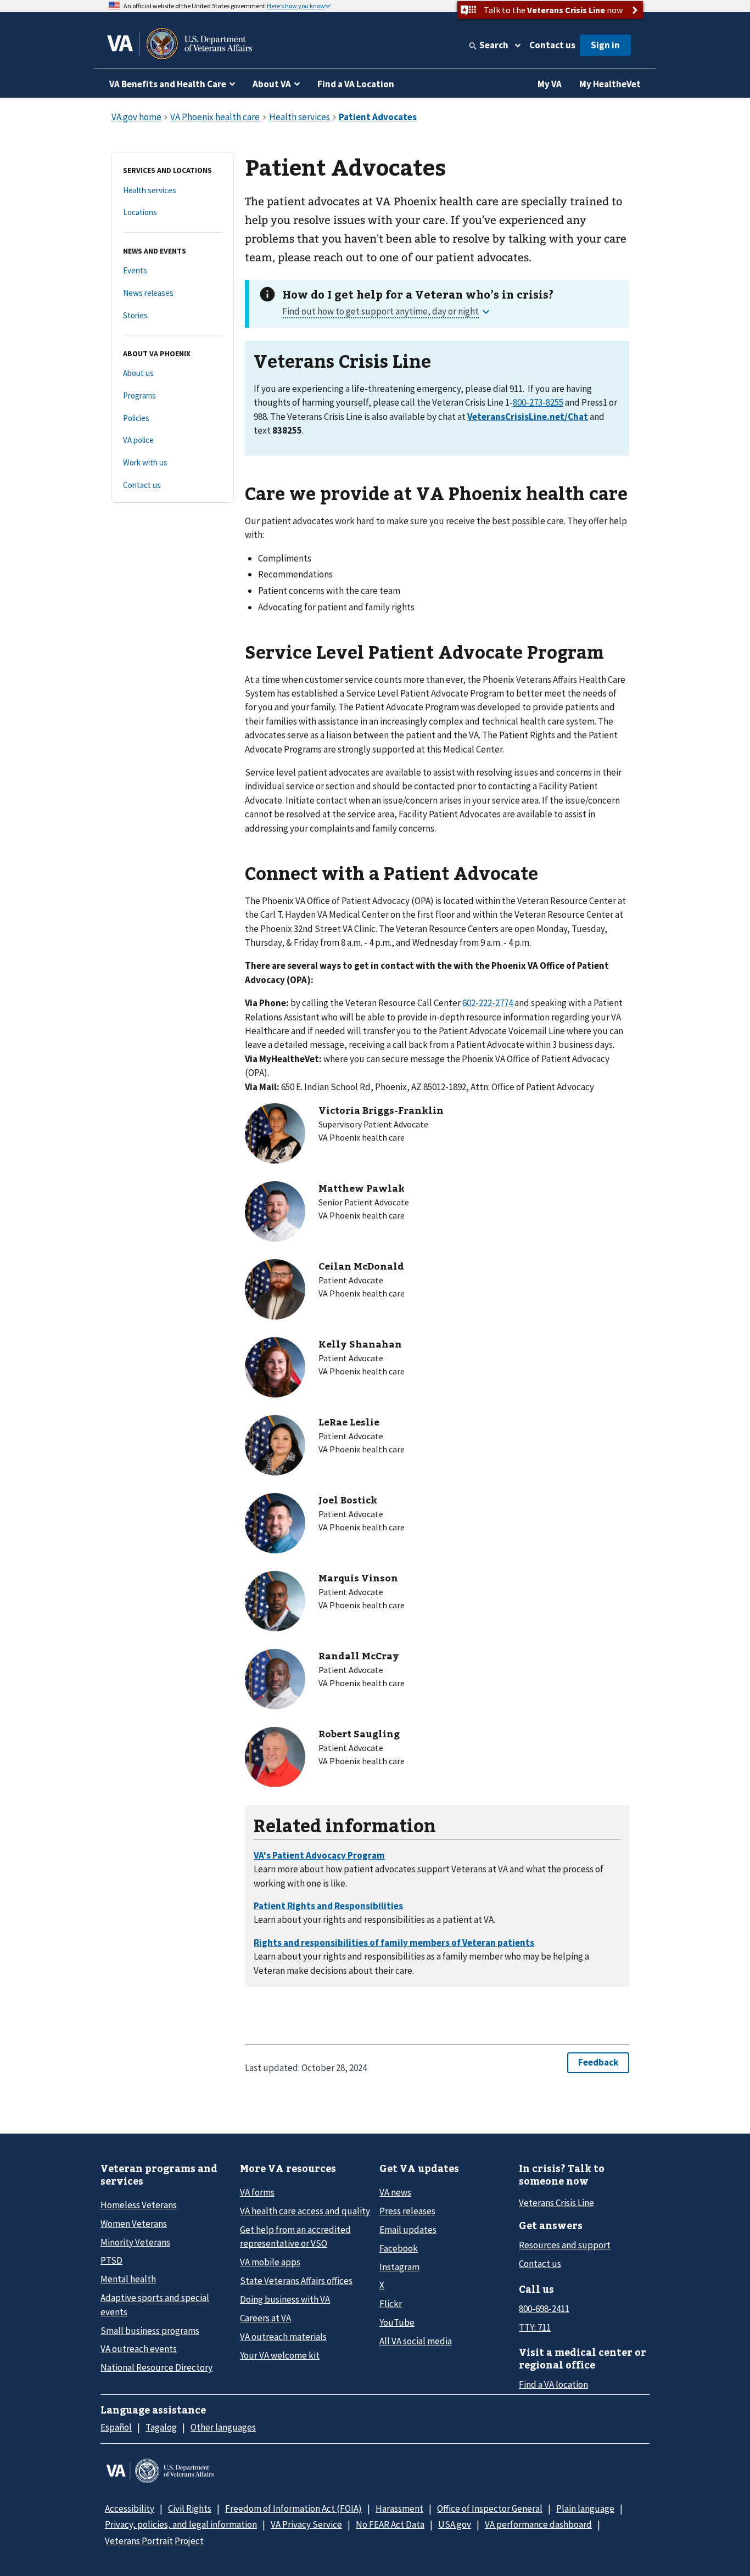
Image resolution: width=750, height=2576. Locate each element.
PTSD (111, 2260)
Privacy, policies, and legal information (181, 2524)
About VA (272, 84)
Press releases (407, 2211)
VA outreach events (139, 2349)
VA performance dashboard (538, 2524)
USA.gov (455, 2524)
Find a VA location (553, 2384)
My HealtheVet (610, 84)
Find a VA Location (356, 84)
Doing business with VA (285, 2299)
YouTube (397, 2322)
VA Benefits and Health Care (168, 84)
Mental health (128, 2279)
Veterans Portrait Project (154, 2541)
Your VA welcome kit (280, 2355)
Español (116, 2427)
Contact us (552, 45)
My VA (550, 84)
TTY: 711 (535, 2327)
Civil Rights (190, 2508)
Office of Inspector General (490, 2508)
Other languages (223, 2427)
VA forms (257, 2192)
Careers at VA (265, 2318)
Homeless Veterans (139, 2205)
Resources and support (565, 2245)
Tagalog (161, 2427)
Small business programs (150, 2331)
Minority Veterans (135, 2242)
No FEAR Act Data (390, 2524)
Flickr (391, 2304)
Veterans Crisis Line (556, 2203)
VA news (395, 2192)
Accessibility (130, 2508)
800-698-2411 (544, 2309)
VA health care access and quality (305, 2211)
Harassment (399, 2508)
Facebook (399, 2248)
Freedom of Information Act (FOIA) (293, 2508)
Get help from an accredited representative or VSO (295, 2237)
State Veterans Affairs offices (296, 2281)
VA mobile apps (270, 2262)
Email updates (408, 2230)
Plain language (585, 2508)
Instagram (399, 2267)
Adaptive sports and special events (155, 2305)
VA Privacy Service (306, 2524)
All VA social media (416, 2341)
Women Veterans (134, 2224)
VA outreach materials (283, 2337)
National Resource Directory (156, 2367)
